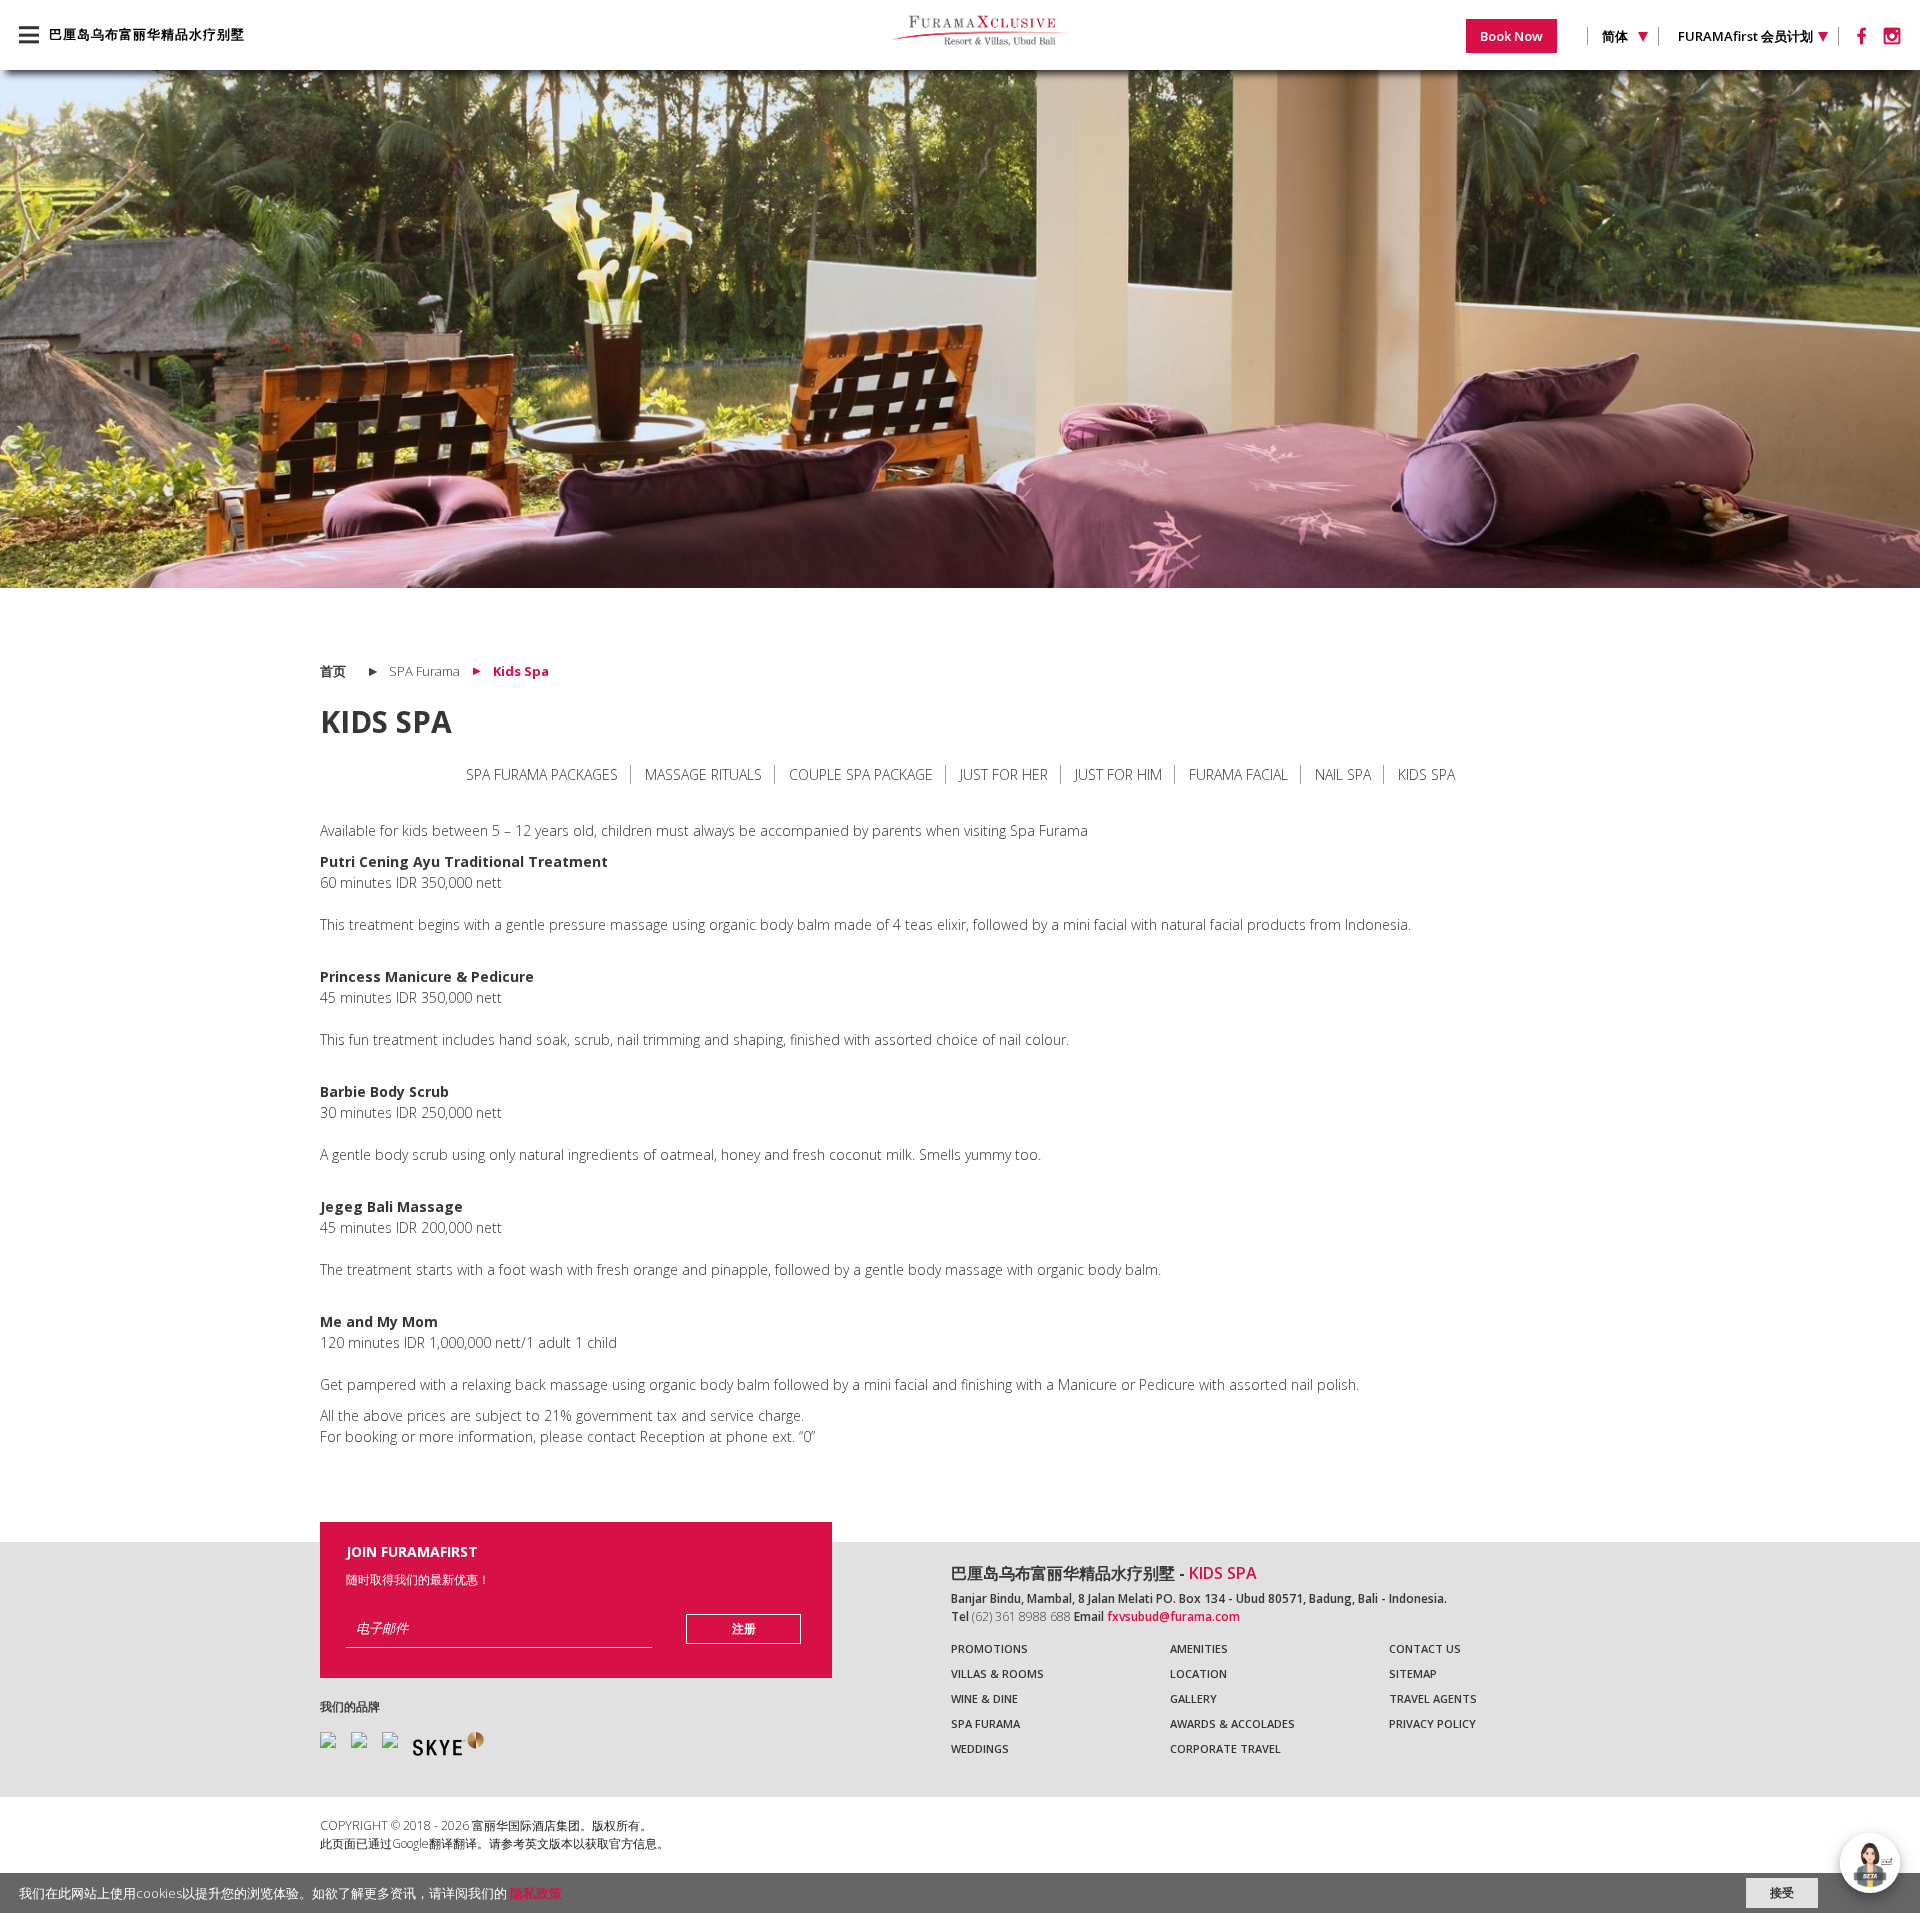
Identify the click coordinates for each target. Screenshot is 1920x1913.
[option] (960, 329)
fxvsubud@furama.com (1173, 1616)
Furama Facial (1238, 774)
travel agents (1433, 1698)
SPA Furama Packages (542, 774)
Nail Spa (1343, 774)
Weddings (980, 1748)
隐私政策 (536, 1893)
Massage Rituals (703, 774)
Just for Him (1118, 774)
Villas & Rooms (997, 1673)
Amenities (1199, 1648)
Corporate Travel (1225, 1748)
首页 (333, 671)
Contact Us (1425, 1648)
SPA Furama (985, 1723)
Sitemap (1413, 1673)
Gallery (1193, 1698)
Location (1198, 1673)
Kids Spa (1426, 774)
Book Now (1511, 36)
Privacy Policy (1432, 1723)
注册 (744, 1628)
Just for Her (1004, 774)
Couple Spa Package (861, 774)
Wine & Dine (984, 1698)
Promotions (989, 1648)
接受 (1782, 1892)
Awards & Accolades (1232, 1723)
